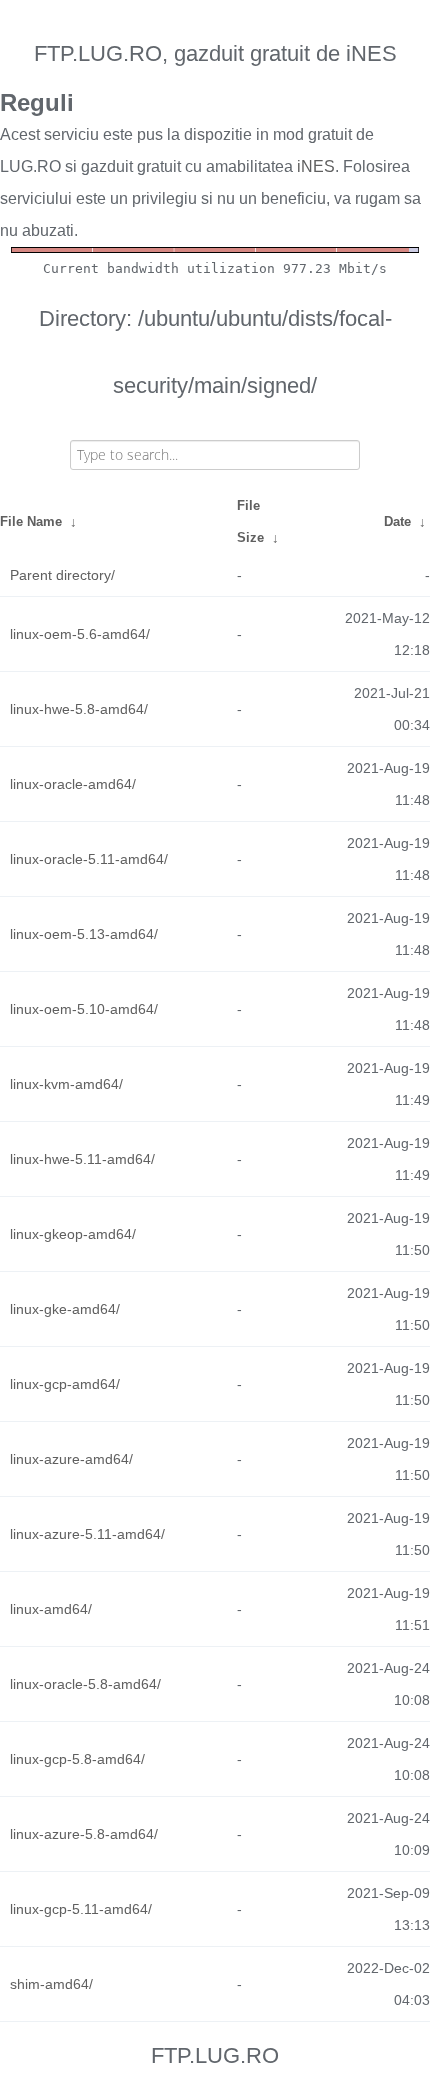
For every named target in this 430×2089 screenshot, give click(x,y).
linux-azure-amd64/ (71, 1459)
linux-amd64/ (51, 1609)
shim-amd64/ (51, 1984)
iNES (316, 166)
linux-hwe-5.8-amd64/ (79, 709)
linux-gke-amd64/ (65, 1309)
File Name (31, 521)
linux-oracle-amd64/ (73, 784)
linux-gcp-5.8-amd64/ (77, 1759)
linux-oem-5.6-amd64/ (80, 634)
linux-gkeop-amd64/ (73, 1234)
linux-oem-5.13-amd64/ (84, 934)
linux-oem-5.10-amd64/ (84, 1009)
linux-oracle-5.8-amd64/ (85, 1684)
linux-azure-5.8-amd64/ (84, 1834)
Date (397, 521)
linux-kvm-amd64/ (66, 1084)
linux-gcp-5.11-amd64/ (81, 1909)
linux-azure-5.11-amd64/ (87, 1534)
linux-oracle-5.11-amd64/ (89, 859)
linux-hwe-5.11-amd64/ (82, 1159)
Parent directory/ (62, 575)
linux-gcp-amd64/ (65, 1384)
